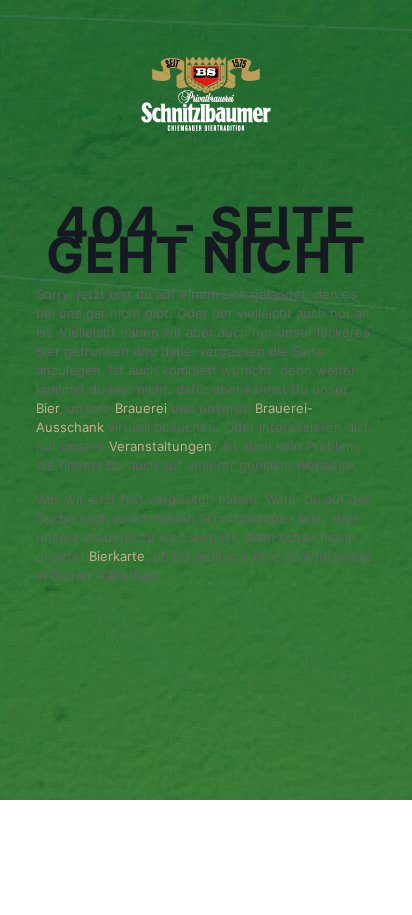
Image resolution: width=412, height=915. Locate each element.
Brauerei (143, 408)
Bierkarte (117, 556)
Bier (47, 408)
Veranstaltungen (160, 446)
